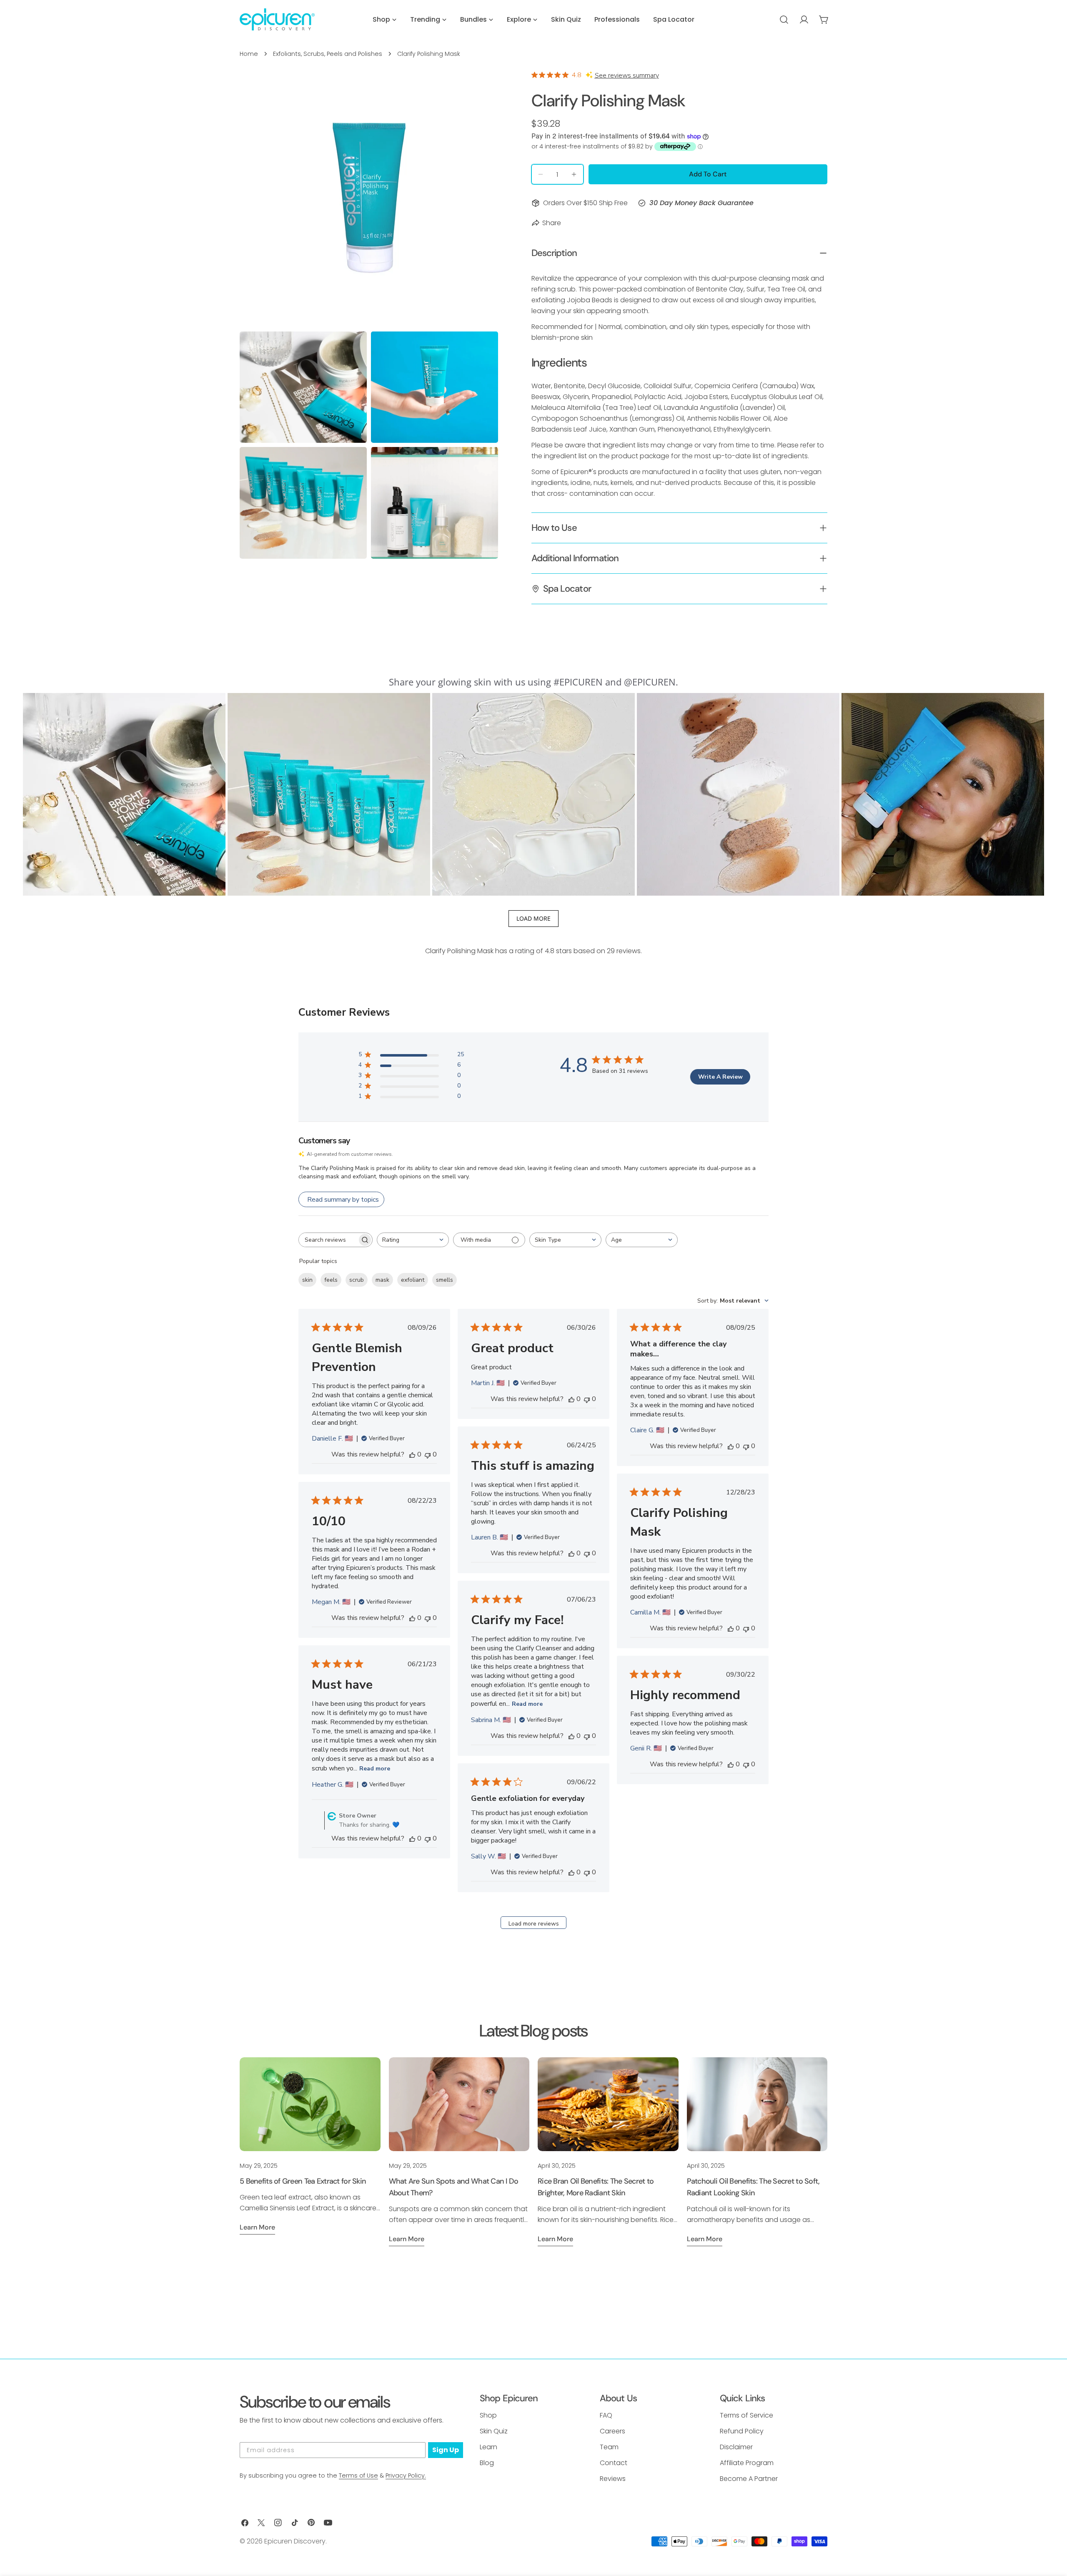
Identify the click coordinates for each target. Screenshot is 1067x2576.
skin (307, 1280)
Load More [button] (533, 918)
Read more (527, 1704)
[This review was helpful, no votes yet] (412, 1454)
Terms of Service (746, 2415)
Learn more (257, 2227)
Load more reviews (534, 1924)
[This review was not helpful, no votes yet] (428, 1454)
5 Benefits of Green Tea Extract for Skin (303, 2181)
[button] (124, 794)
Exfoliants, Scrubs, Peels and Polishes (328, 54)
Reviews (613, 2479)
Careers (612, 2431)
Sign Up (446, 2450)
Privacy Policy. (406, 2476)
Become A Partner (749, 2479)
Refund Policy (742, 2431)
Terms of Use (358, 2476)
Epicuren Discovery (295, 2541)
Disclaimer (736, 2447)
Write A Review (720, 1077)
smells (445, 1280)
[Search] (784, 20)
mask (382, 1280)
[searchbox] (328, 1240)
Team (609, 2447)
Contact (614, 2463)
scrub (357, 1280)
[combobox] (413, 1240)
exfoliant (413, 1280)
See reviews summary (627, 75)
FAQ (606, 2415)
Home (249, 54)
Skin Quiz (494, 2431)
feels (331, 1280)
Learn (488, 2447)
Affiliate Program (747, 2463)
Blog (487, 2463)
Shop (488, 2415)
